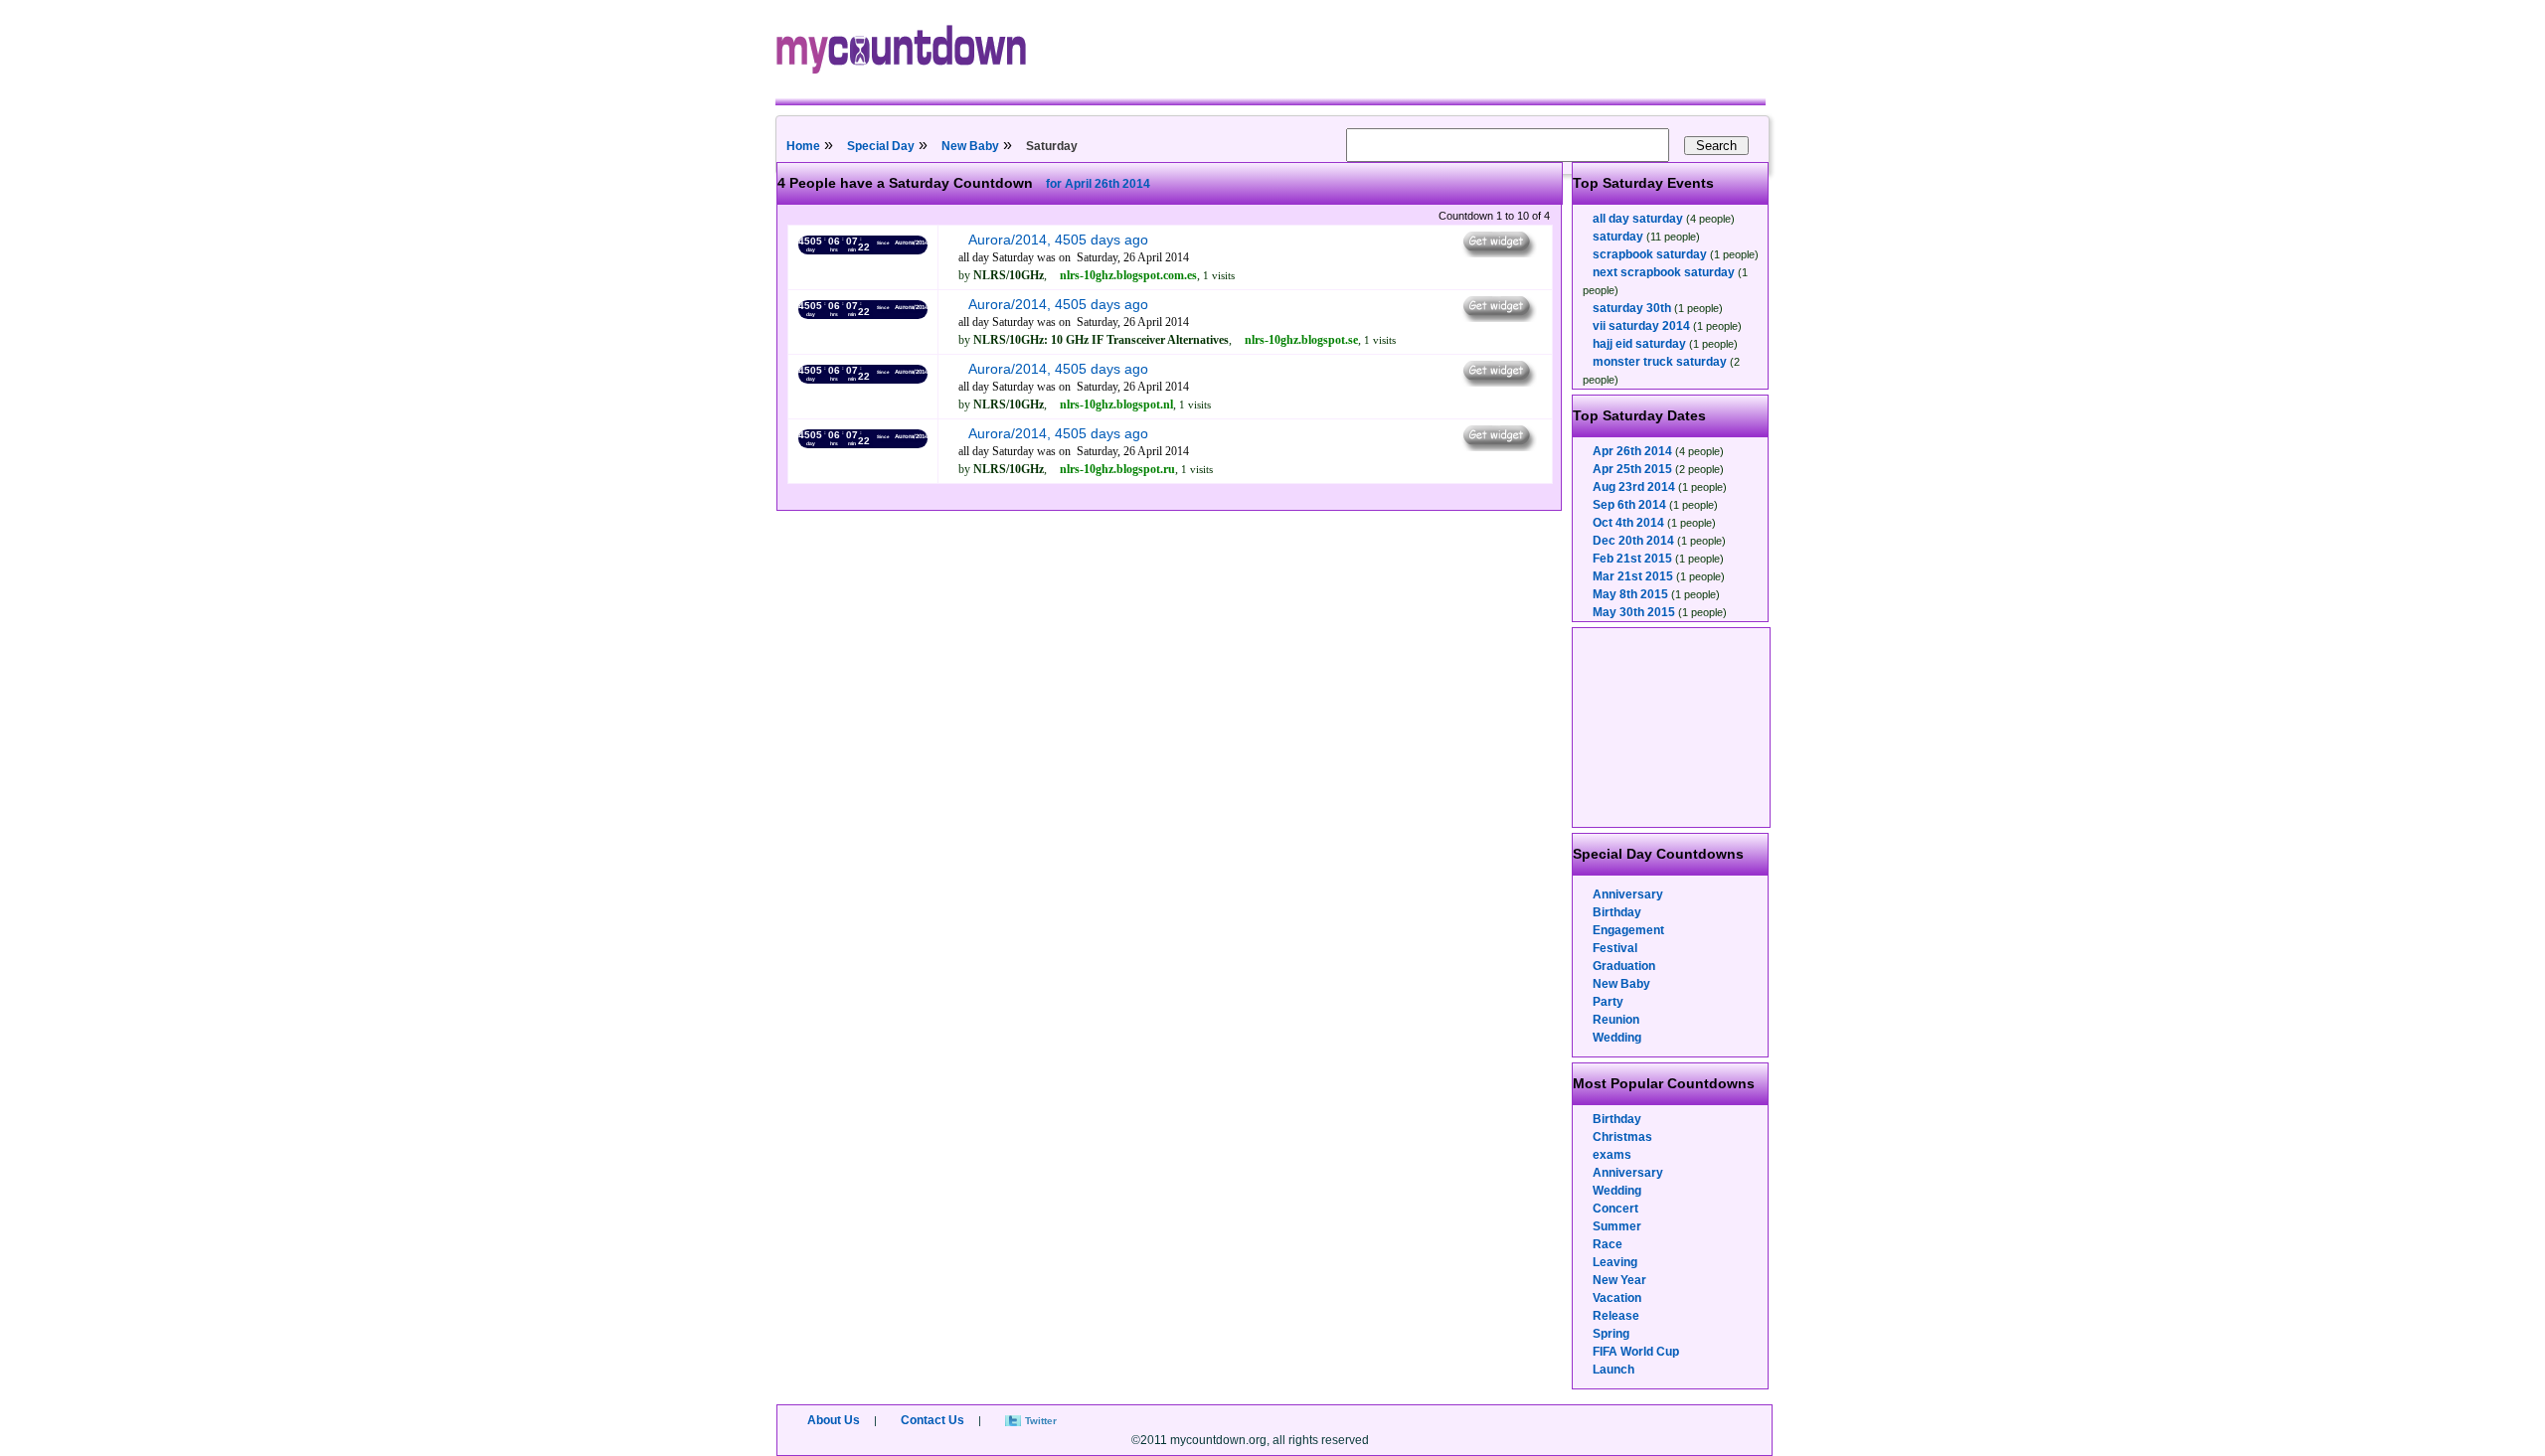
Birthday (1617, 912)
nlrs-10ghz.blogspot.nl (1116, 404)
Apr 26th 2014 (1632, 451)
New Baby (970, 146)
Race (1608, 1244)
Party (1608, 1002)
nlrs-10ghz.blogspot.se (1301, 340)
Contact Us (933, 1420)
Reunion (1616, 1020)
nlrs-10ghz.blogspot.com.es (1128, 275)
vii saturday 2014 (1641, 326)
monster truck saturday (1660, 362)
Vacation (1617, 1298)
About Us (834, 1420)
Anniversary (1628, 894)
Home (803, 146)
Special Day (881, 146)
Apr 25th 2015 (1632, 469)
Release (1616, 1316)
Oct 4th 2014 (1628, 523)
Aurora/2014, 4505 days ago (1058, 240)
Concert (1615, 1209)
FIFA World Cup (1636, 1352)
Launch (1613, 1370)
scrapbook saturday (1650, 254)
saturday (1618, 237)
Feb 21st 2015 (1632, 559)
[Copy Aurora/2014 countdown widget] (1498, 252)
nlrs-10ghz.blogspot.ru (1117, 469)
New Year (1619, 1280)
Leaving (1615, 1262)
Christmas (1622, 1137)
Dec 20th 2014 (1633, 541)
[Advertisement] (1672, 728)
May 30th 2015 (1634, 612)
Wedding (1617, 1038)
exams (1612, 1155)
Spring (1611, 1334)
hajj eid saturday (1639, 344)
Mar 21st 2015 (1633, 576)
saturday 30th (1632, 308)
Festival (1615, 948)
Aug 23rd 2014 (1634, 487)
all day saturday (1638, 219)
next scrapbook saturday (1664, 272)
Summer (1617, 1226)
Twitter (1041, 1421)
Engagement (1628, 930)
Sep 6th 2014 (1629, 505)
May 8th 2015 (1630, 594)
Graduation (1624, 966)
